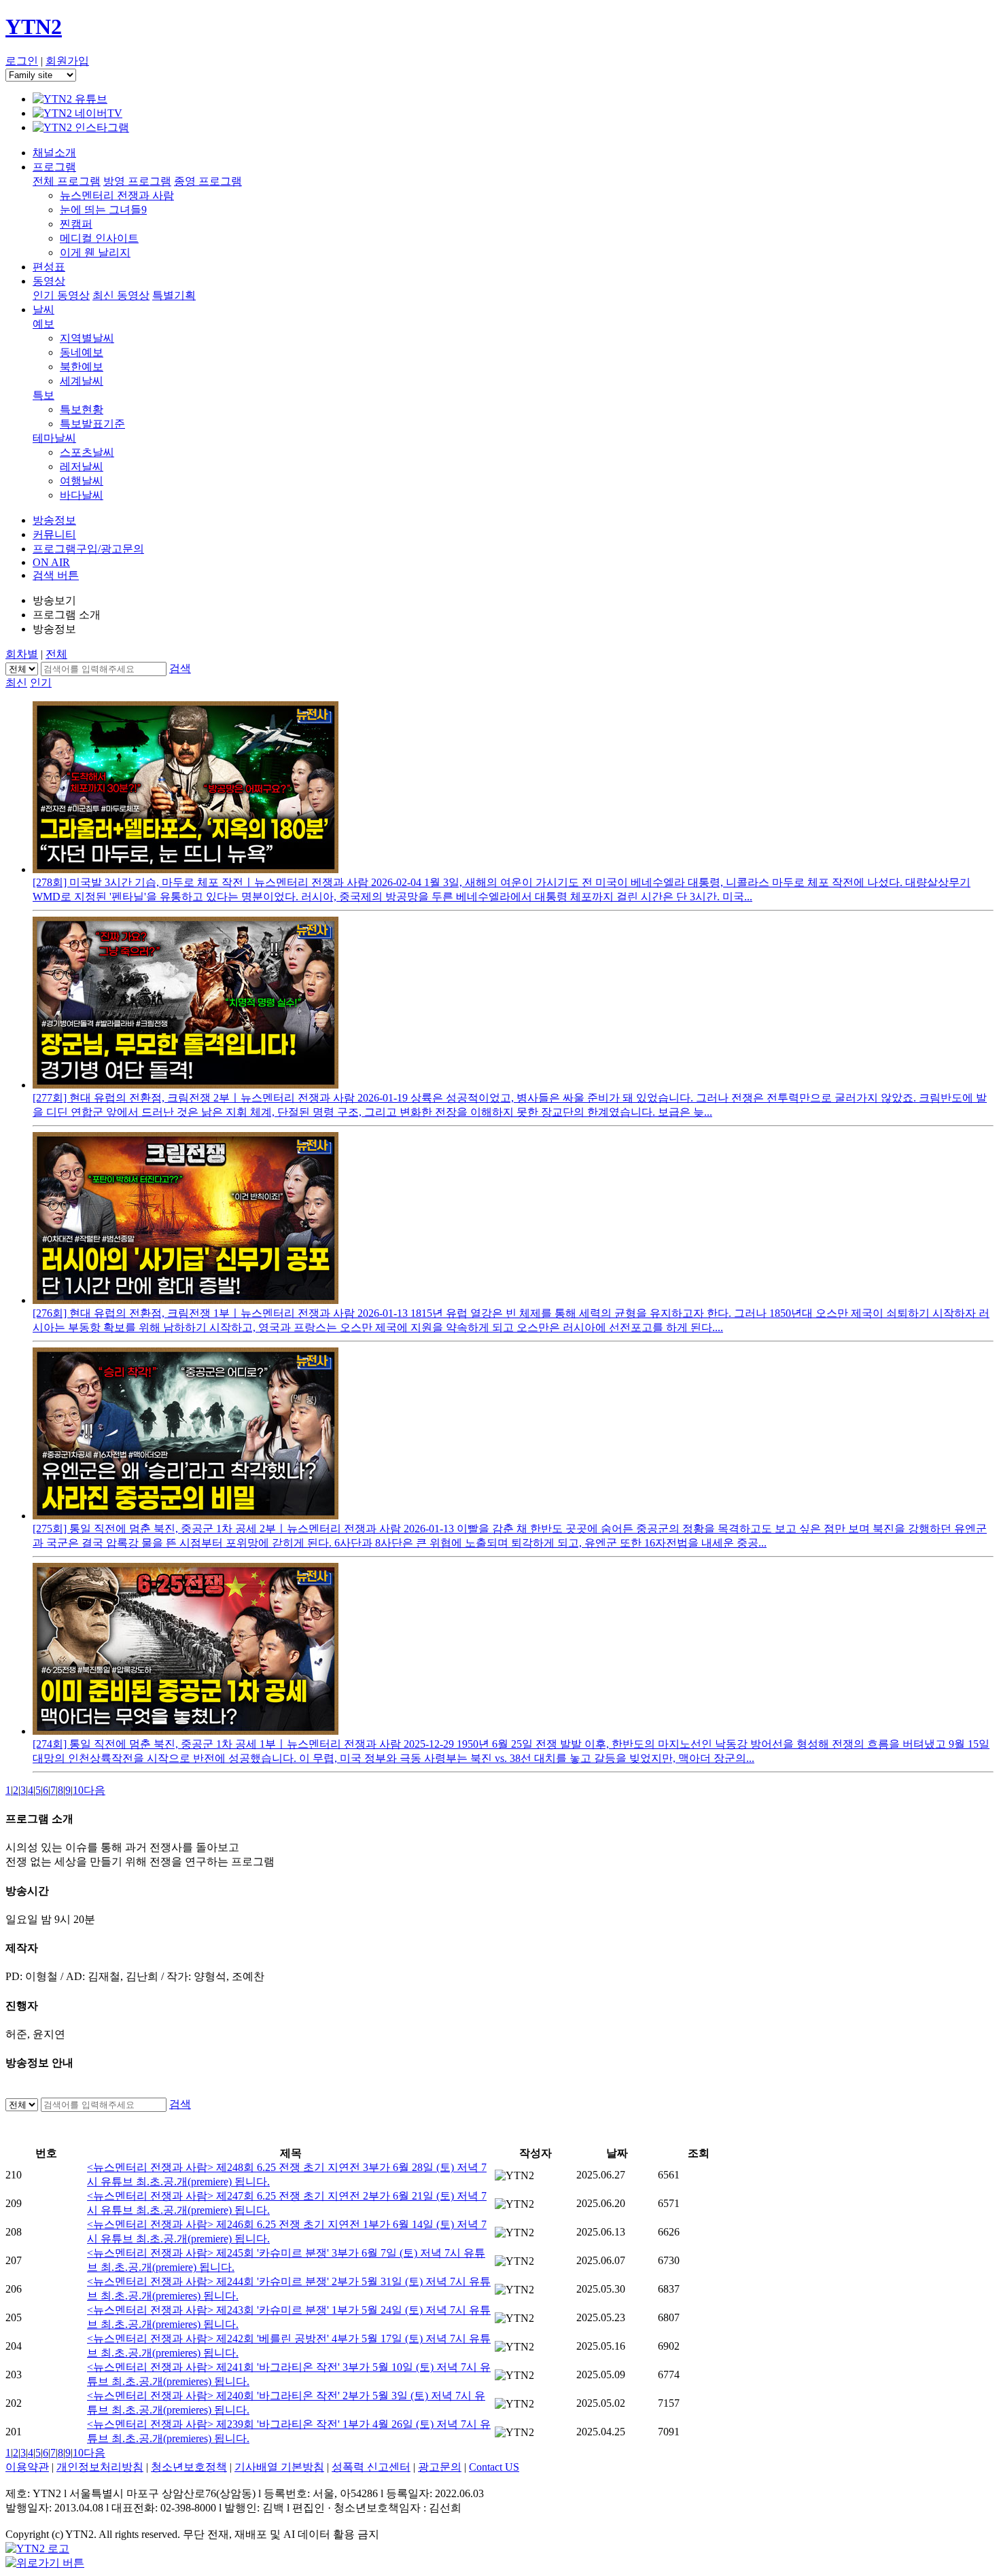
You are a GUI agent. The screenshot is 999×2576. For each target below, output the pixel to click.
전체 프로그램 (67, 181)
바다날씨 (82, 495)
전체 (56, 654)
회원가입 (67, 61)
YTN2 (34, 27)
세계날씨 (82, 381)
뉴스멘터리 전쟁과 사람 (117, 195)
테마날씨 (54, 438)
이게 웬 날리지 (95, 252)
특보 (43, 395)
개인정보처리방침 (100, 2467)
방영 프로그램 (137, 181)
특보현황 (82, 409)
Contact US (494, 2467)
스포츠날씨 (87, 452)
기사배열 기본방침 (279, 2467)
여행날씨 (82, 481)
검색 (180, 668)
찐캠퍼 (76, 224)
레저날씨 (82, 466)
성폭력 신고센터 (371, 2467)
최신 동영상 (121, 295)
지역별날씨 (87, 338)
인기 (41, 683)
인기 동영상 (61, 295)
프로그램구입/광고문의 (88, 549)
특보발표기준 (92, 424)
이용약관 (27, 2467)
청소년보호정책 (189, 2467)
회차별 (22, 654)
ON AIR (51, 562)
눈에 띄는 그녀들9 (103, 210)
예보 (43, 324)
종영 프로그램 (208, 181)
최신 (16, 683)
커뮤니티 (54, 534)
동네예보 (82, 352)
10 (78, 1790)
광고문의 (440, 2467)
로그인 (22, 61)
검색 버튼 (56, 575)
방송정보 (54, 520)
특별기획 (174, 295)
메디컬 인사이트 (99, 238)
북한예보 (82, 367)
